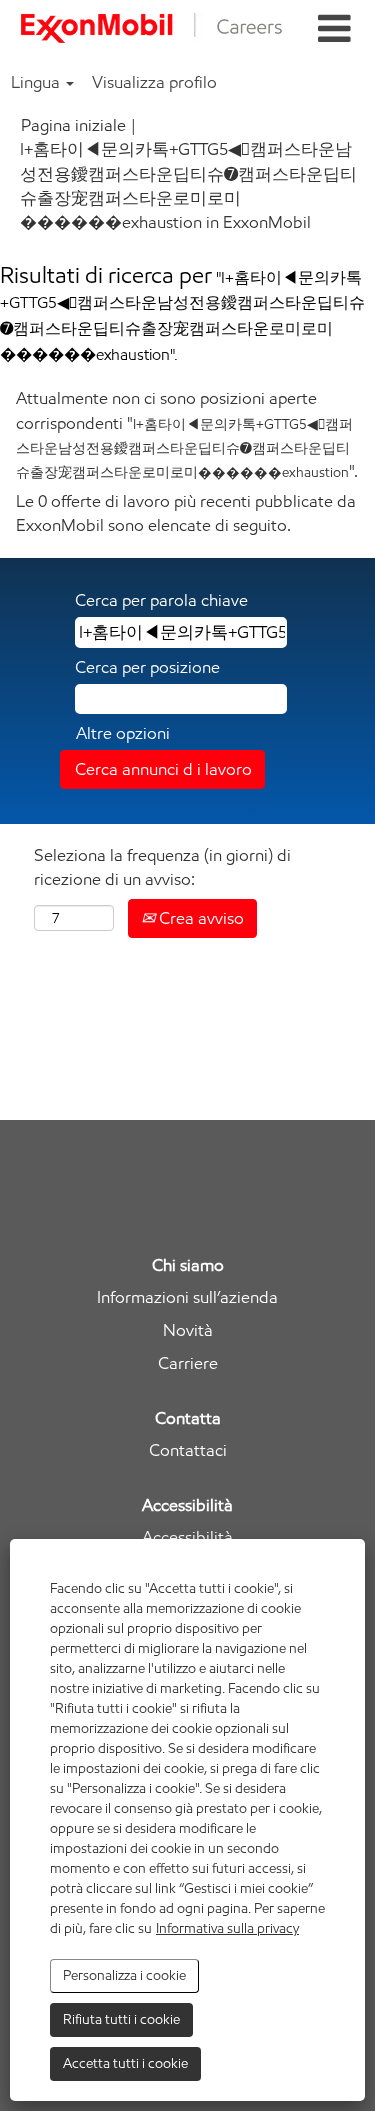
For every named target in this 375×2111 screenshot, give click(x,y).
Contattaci (188, 1450)
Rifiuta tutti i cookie (121, 2019)
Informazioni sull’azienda (187, 1297)
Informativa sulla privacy (227, 1928)
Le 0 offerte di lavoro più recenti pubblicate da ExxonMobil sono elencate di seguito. (186, 513)
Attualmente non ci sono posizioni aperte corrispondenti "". (187, 434)
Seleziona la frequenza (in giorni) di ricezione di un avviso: (162, 867)
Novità (188, 1330)
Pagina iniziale (73, 125)
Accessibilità (187, 1537)
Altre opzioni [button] (123, 733)
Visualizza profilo (154, 82)
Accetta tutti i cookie (125, 2063)
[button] (334, 29)
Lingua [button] (37, 82)
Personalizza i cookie (124, 1975)
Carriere (188, 1363)
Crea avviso (199, 918)
